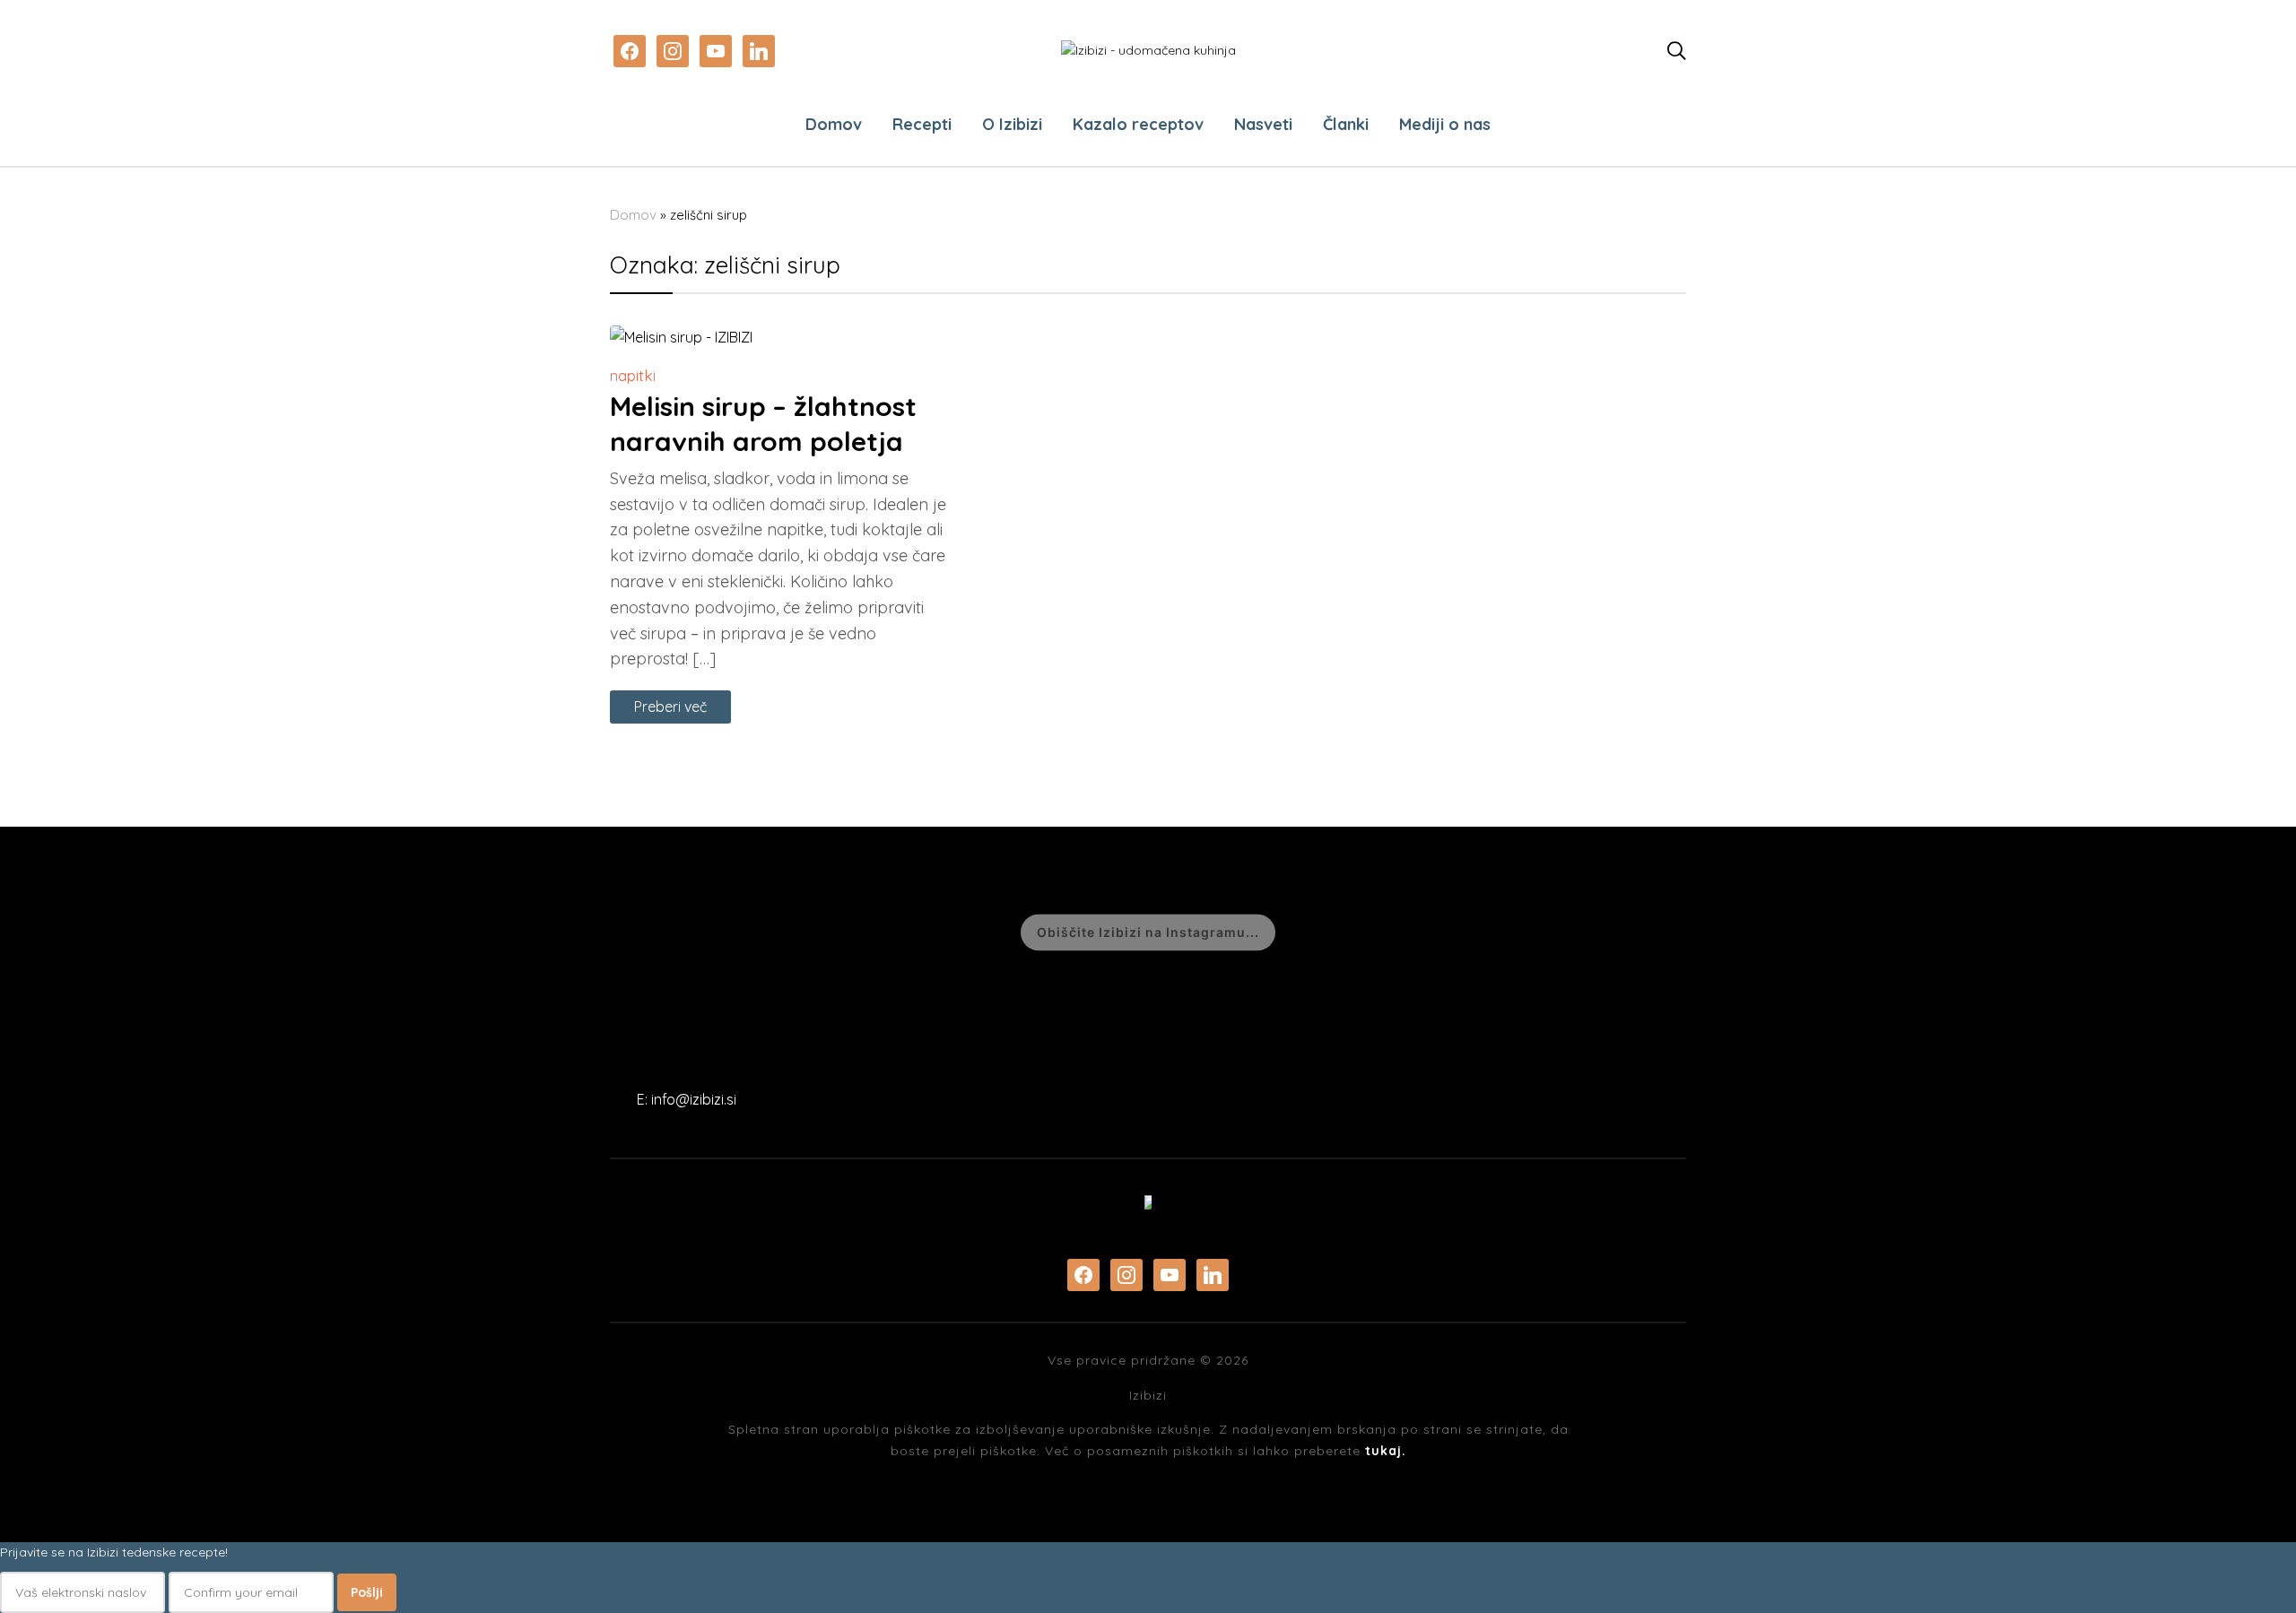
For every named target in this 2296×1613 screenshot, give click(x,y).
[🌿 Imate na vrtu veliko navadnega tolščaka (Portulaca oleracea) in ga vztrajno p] (324, 935)
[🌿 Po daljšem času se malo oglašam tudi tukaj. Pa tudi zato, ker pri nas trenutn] (540, 935)
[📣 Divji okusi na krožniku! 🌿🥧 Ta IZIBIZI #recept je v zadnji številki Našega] (973, 935)
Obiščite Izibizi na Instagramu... (1148, 932)
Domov (834, 124)
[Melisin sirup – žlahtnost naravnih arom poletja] (681, 337)
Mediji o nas (1445, 124)
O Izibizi (1012, 124)
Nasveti (1263, 124)
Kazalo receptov (1138, 124)
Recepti (922, 124)
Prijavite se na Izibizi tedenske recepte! (114, 1552)
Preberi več (670, 707)
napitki (633, 375)
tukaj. (1386, 1451)
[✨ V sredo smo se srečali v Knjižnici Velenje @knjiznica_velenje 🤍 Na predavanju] (1621, 935)
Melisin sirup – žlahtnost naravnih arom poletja (763, 424)
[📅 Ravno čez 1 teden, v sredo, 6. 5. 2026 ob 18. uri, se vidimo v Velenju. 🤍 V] (1837, 935)
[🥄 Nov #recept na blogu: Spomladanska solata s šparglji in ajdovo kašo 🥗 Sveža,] (2053, 935)
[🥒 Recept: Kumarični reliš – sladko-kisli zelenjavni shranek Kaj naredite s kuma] (108, 935)
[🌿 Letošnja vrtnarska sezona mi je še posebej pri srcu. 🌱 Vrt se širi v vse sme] (757, 935)
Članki (1346, 124)
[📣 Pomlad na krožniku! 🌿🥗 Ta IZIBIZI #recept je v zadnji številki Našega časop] (1405, 935)
